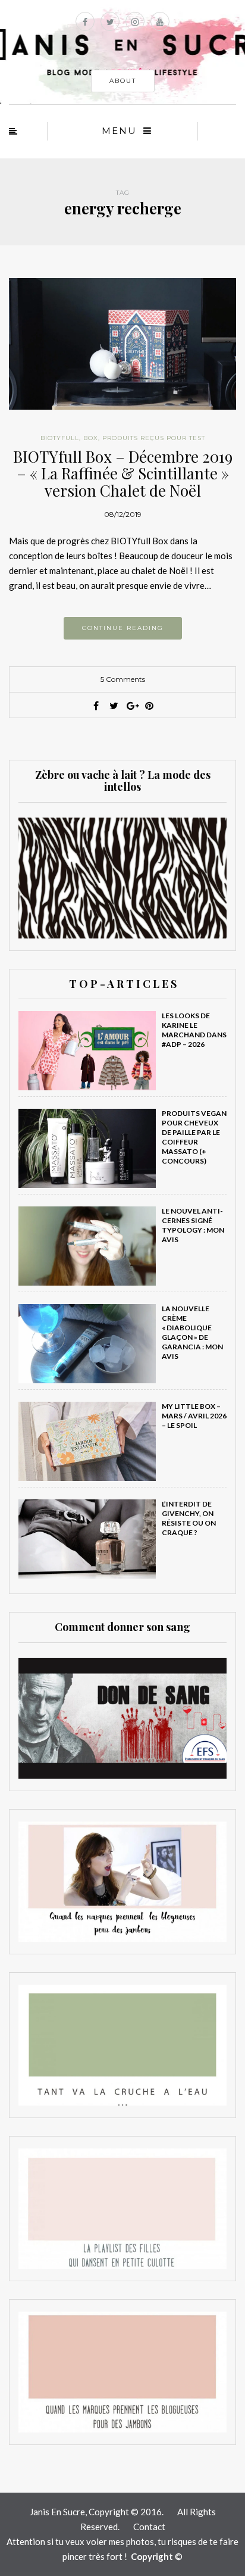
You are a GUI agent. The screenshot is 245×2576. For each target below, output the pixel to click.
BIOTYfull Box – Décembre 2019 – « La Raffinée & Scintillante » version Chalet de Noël (123, 473)
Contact (149, 2527)
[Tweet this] (114, 706)
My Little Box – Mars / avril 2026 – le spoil (194, 1416)
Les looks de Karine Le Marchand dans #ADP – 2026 (194, 1030)
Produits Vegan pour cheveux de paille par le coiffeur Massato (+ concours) (194, 1137)
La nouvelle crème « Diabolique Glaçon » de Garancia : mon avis (192, 1332)
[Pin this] (149, 706)
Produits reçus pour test (154, 438)
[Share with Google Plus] (131, 706)
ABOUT (123, 81)
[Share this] (96, 706)
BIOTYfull (60, 438)
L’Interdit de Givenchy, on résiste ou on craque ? (189, 1518)
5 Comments (123, 679)
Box (91, 438)
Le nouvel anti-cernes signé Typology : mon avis (193, 1225)
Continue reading (123, 628)
